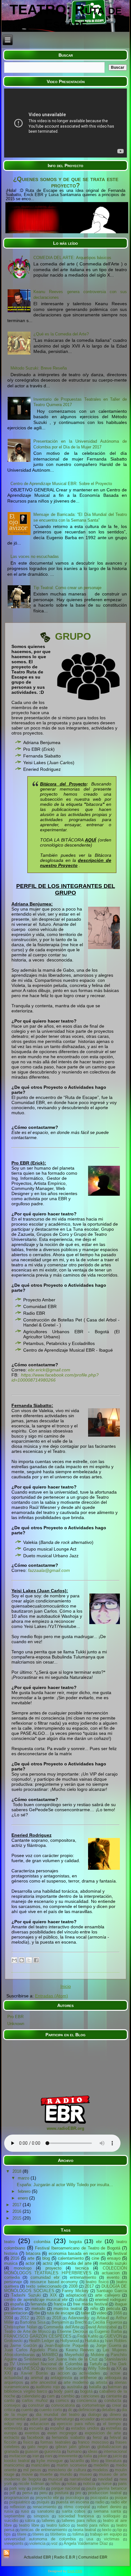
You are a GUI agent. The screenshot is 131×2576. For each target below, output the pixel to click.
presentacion (16, 2313)
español (57, 2428)
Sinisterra (33, 2359)
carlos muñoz (35, 2400)
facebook (35, 2437)
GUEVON (113, 2336)
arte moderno (76, 2382)
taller (86, 2313)
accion (64, 2373)
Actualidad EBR (38, 2557)
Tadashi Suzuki (26, 2295)
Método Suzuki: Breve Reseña (39, 368)
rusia (9, 2511)
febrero (25, 2191)
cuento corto (51, 2410)
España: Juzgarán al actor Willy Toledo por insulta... (65, 2185)
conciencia (86, 2400)
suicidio (11, 2520)
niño (94, 2309)
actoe (115, 2373)
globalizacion (109, 2447)
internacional (115, 2451)
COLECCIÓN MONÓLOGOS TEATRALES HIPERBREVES (65, 2270)
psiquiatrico (20, 2502)
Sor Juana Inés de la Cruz (73, 2359)
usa (90, 2539)
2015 (17, 2218)
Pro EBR (15, 2017)
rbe (37, 2313)
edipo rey (13, 2424)
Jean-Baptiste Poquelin (66, 2345)
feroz (97, 2437)
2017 (17, 2205)
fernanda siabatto (68, 2437)
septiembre (14, 2516)
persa (27, 2493)
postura (62, 2493)
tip (120, 2530)
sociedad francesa (76, 2516)
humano (74, 2451)
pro (78, 2493)
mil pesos (32, 2470)
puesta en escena (73, 2502)
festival (120, 2253)
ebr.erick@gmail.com (49, 1370)
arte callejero (107, 2295)
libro (95, 2461)
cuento (27, 2410)
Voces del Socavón (63, 2368)
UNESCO (31, 2368)
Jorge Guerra (108, 2345)
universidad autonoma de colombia (40, 2539)
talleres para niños (79, 2520)
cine (95, 2258)
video (102, 2313)
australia (75, 2387)
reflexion (18, 2507)
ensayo (114, 2258)
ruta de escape (60, 2313)
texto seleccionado (44, 2286)
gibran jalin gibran (73, 2447)
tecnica (82, 2268)
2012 (24, 2318)
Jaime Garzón (23, 2345)
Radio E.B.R (65, 2557)
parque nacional (66, 2488)
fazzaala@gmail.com (50, 1570)
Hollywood (69, 2341)
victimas (112, 2539)
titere (22, 2534)
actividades (90, 2373)
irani (49, 2456)
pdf (12, 2493)
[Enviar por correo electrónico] (14, 1960)
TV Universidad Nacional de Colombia (46, 2364)
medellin (101, 2465)
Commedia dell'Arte (62, 2327)
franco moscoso (93, 2442)
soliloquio (112, 2516)
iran (36, 2456)
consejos (12, 2405)
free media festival (90, 2304)
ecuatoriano (111, 2419)
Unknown (16, 2024)
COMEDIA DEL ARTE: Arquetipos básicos (72, 258)
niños (55, 2484)
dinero (115, 2414)
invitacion (18, 2456)
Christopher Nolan (21, 2327)
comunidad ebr (45, 2277)
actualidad (14, 2378)
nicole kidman (31, 2484)
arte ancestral (43, 2382)
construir (36, 2405)
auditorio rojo (48, 2387)
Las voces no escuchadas (35, 556)
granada (11, 2451)
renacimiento (45, 2507)
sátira (30, 2520)
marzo (24, 2178)
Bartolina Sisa (33, 2322)
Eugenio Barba (108, 2331)
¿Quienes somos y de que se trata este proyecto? (66, 182)
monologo (23, 2268)
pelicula (113, 2309)
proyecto (53, 2268)
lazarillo (77, 2461)
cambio (68, 2396)
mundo (66, 2474)
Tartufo (96, 2364)
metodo (38, 2309)
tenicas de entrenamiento (44, 2530)
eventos (32, 2433)
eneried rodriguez (111, 2300)
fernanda (38, 2304)
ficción (10, 2442)
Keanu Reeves (80, 2350)
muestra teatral (68, 2309)
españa (17, 2304)
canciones (90, 2396)
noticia (89, 2484)
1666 (118, 2313)
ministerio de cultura (67, 2470)
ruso (25, 2511)
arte (31, 2258)
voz (55, 2543)
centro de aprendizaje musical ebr (36, 2300)
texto (107, 2530)
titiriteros (58, 2534)
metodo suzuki (113, 2263)
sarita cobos (74, 2511)
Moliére (97, 2355)
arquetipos (14, 2382)
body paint (64, 2391)
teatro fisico (97, 2282)
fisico (28, 2442)
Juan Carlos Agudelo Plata (31, 2350)
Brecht (81, 2322)
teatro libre (29, 2525)
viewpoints (14, 2543)
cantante (114, 2396)
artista (101, 2382)
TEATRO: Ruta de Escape (66, 16)
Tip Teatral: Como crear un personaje (67, 588)
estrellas (114, 2428)
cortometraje (93, 2405)
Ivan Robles (116, 2341)
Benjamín (60, 2322)
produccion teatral (105, 2493)
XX (119, 2368)
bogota (76, 2242)
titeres (38, 2534)
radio (100, 2502)
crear (117, 2405)
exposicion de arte (103, 2433)
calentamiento (71, 2258)
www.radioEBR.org (65, 2128)
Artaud (103, 2318)
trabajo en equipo (106, 2534)
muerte (46, 2474)
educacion (40, 2424)
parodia (38, 2488)
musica (11, 2263)
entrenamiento (83, 2277)
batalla (95, 2387)
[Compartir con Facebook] (36, 1960)
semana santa (107, 2511)
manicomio (14, 2465)
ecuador (87, 2419)
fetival (115, 2437)
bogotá (86, 2391)
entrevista (13, 2428)
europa (10, 2433)
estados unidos (85, 2428)
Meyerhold (74, 2355)
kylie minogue (50, 2461)
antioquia (113, 2378)
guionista (52, 2451)
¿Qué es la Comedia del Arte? (61, 334)
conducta (113, 2400)
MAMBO (50, 2355)
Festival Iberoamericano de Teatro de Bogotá (78, 2248)
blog (46, 2258)
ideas (93, 2451)
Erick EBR (75, 2571)
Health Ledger (41, 2341)
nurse (107, 2484)
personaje (13, 2282)
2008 (73, 2286)
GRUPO (73, 636)
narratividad (80, 2479)
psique (121, 2498)
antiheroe (88, 2378)
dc (70, 2410)
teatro (9, 2242)
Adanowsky (79, 2318)
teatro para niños (93, 2525)
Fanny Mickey (75, 2291)
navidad (105, 2479)
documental (15, 2419)
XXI (8, 2373)
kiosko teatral (17, 2461)
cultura (81, 2300)
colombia (42, 2242)
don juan (39, 2419)
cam (51, 2396)
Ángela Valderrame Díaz (86, 2543)
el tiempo (112, 2424)
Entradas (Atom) (52, 1996)
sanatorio (46, 2511)
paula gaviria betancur (107, 2488)
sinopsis (41, 2516)
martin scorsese (72, 2465)
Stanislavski (116, 2359)
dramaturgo (64, 2419)
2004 (9, 2318)
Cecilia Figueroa (107, 2322)
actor (30, 2263)
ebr (99, 2242)
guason (31, 2451)
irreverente (68, 2456)
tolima (78, 2534)
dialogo (95, 2414)
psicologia (75, 2498)
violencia (37, 2543)
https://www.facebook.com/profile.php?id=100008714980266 (55, 1377)
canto (9, 2400)
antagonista (61, 2378)
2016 (17, 2211)
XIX (53, 2295)
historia (11, 2253)
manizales (41, 2465)
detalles (109, 2410)
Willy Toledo (99, 2368)
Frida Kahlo (88, 2336)
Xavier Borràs (34, 2373)
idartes (17, 2309)
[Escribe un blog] (22, 1960)
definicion (87, 2410)
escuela (36, 2428)
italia (88, 2456)
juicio (117, 2456)
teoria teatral (85, 2530)
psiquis (43, 2502)
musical (55, 2479)
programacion (17, 2498)
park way (17, 2488)
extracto (12, 2437)
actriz (48, 2263)
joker (102, 2456)
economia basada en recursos (77, 2253)
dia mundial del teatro (58, 2414)
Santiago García (112, 2291)
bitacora (94, 804)
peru (43, 2493)
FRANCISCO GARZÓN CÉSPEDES (38, 2336)
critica (10, 2410)
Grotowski (13, 2341)
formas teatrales (56, 2442)
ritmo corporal (77, 2507)
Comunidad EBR (93, 2557)
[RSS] (7, 2555)
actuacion (111, 2273)
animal (37, 2378)
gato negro (38, 2447)
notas (72, 2484)
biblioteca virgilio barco (26, 2391)
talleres (48, 2520)
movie (27, 2474)
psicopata (99, 2498)
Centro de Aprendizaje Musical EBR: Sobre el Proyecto (61, 484)
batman (115, 2387)
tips (7, 2534)
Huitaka (92, 2341)
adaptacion (76, 2295)
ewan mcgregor (62, 2433)
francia (60, 2304)
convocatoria (63, 2405)
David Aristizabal (101, 2327)
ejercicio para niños (76, 2424)
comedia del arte (76, 2263)
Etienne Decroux (73, 2331)
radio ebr (119, 2502)
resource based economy (54, 2282)
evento (113, 2277)
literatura (114, 2461)
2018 (17, 2171)
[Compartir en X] (29, 1960)
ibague (121, 2304)
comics (62, 2400)
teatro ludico (58, 2525)
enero (24, 2198)
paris (122, 2484)
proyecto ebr (47, 2498)
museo (86, 2474)
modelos (100, 2470)
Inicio (66, 1986)
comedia (12, 2277)
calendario (31, 2396)
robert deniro (109, 2507)
